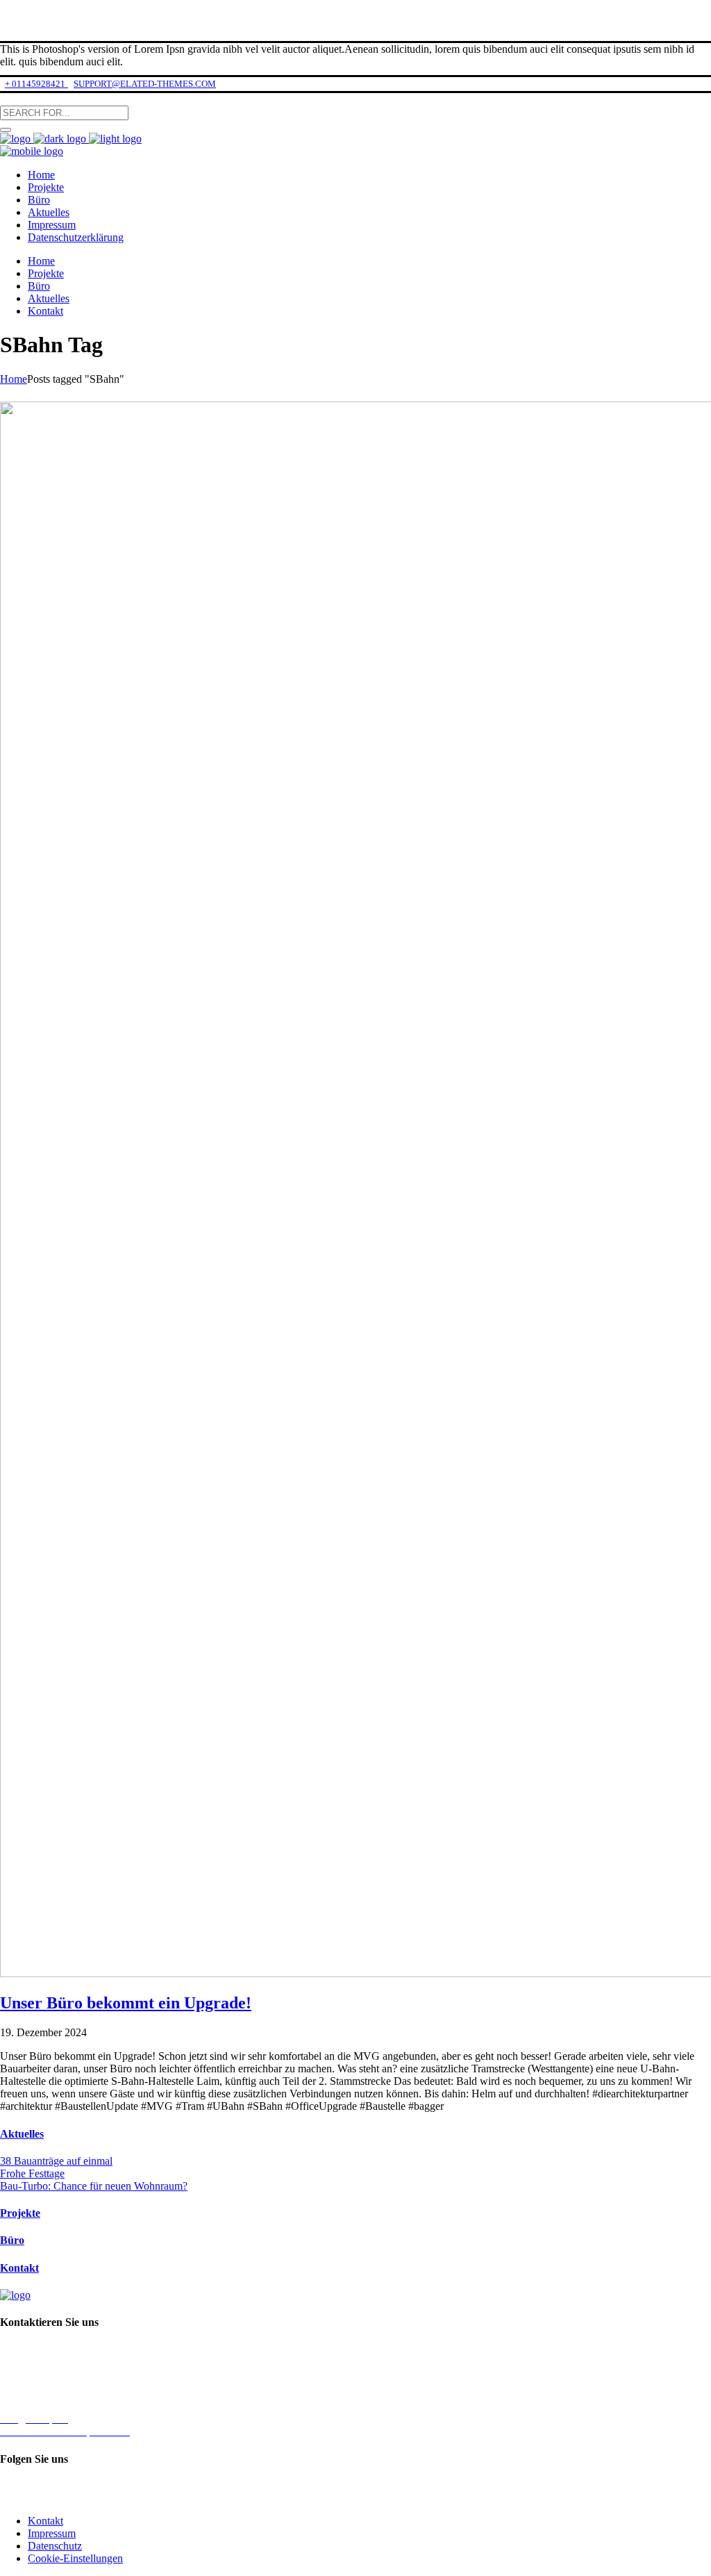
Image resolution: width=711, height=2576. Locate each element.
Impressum (52, 2533)
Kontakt (19, 2268)
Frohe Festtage (32, 2173)
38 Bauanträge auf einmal (56, 2161)
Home (14, 379)
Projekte (20, 2213)
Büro (12, 2240)
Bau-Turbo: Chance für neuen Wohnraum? (94, 2186)
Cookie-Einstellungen (75, 2558)
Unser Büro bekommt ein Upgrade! (126, 2003)
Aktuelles (22, 2134)
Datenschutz (55, 2546)
